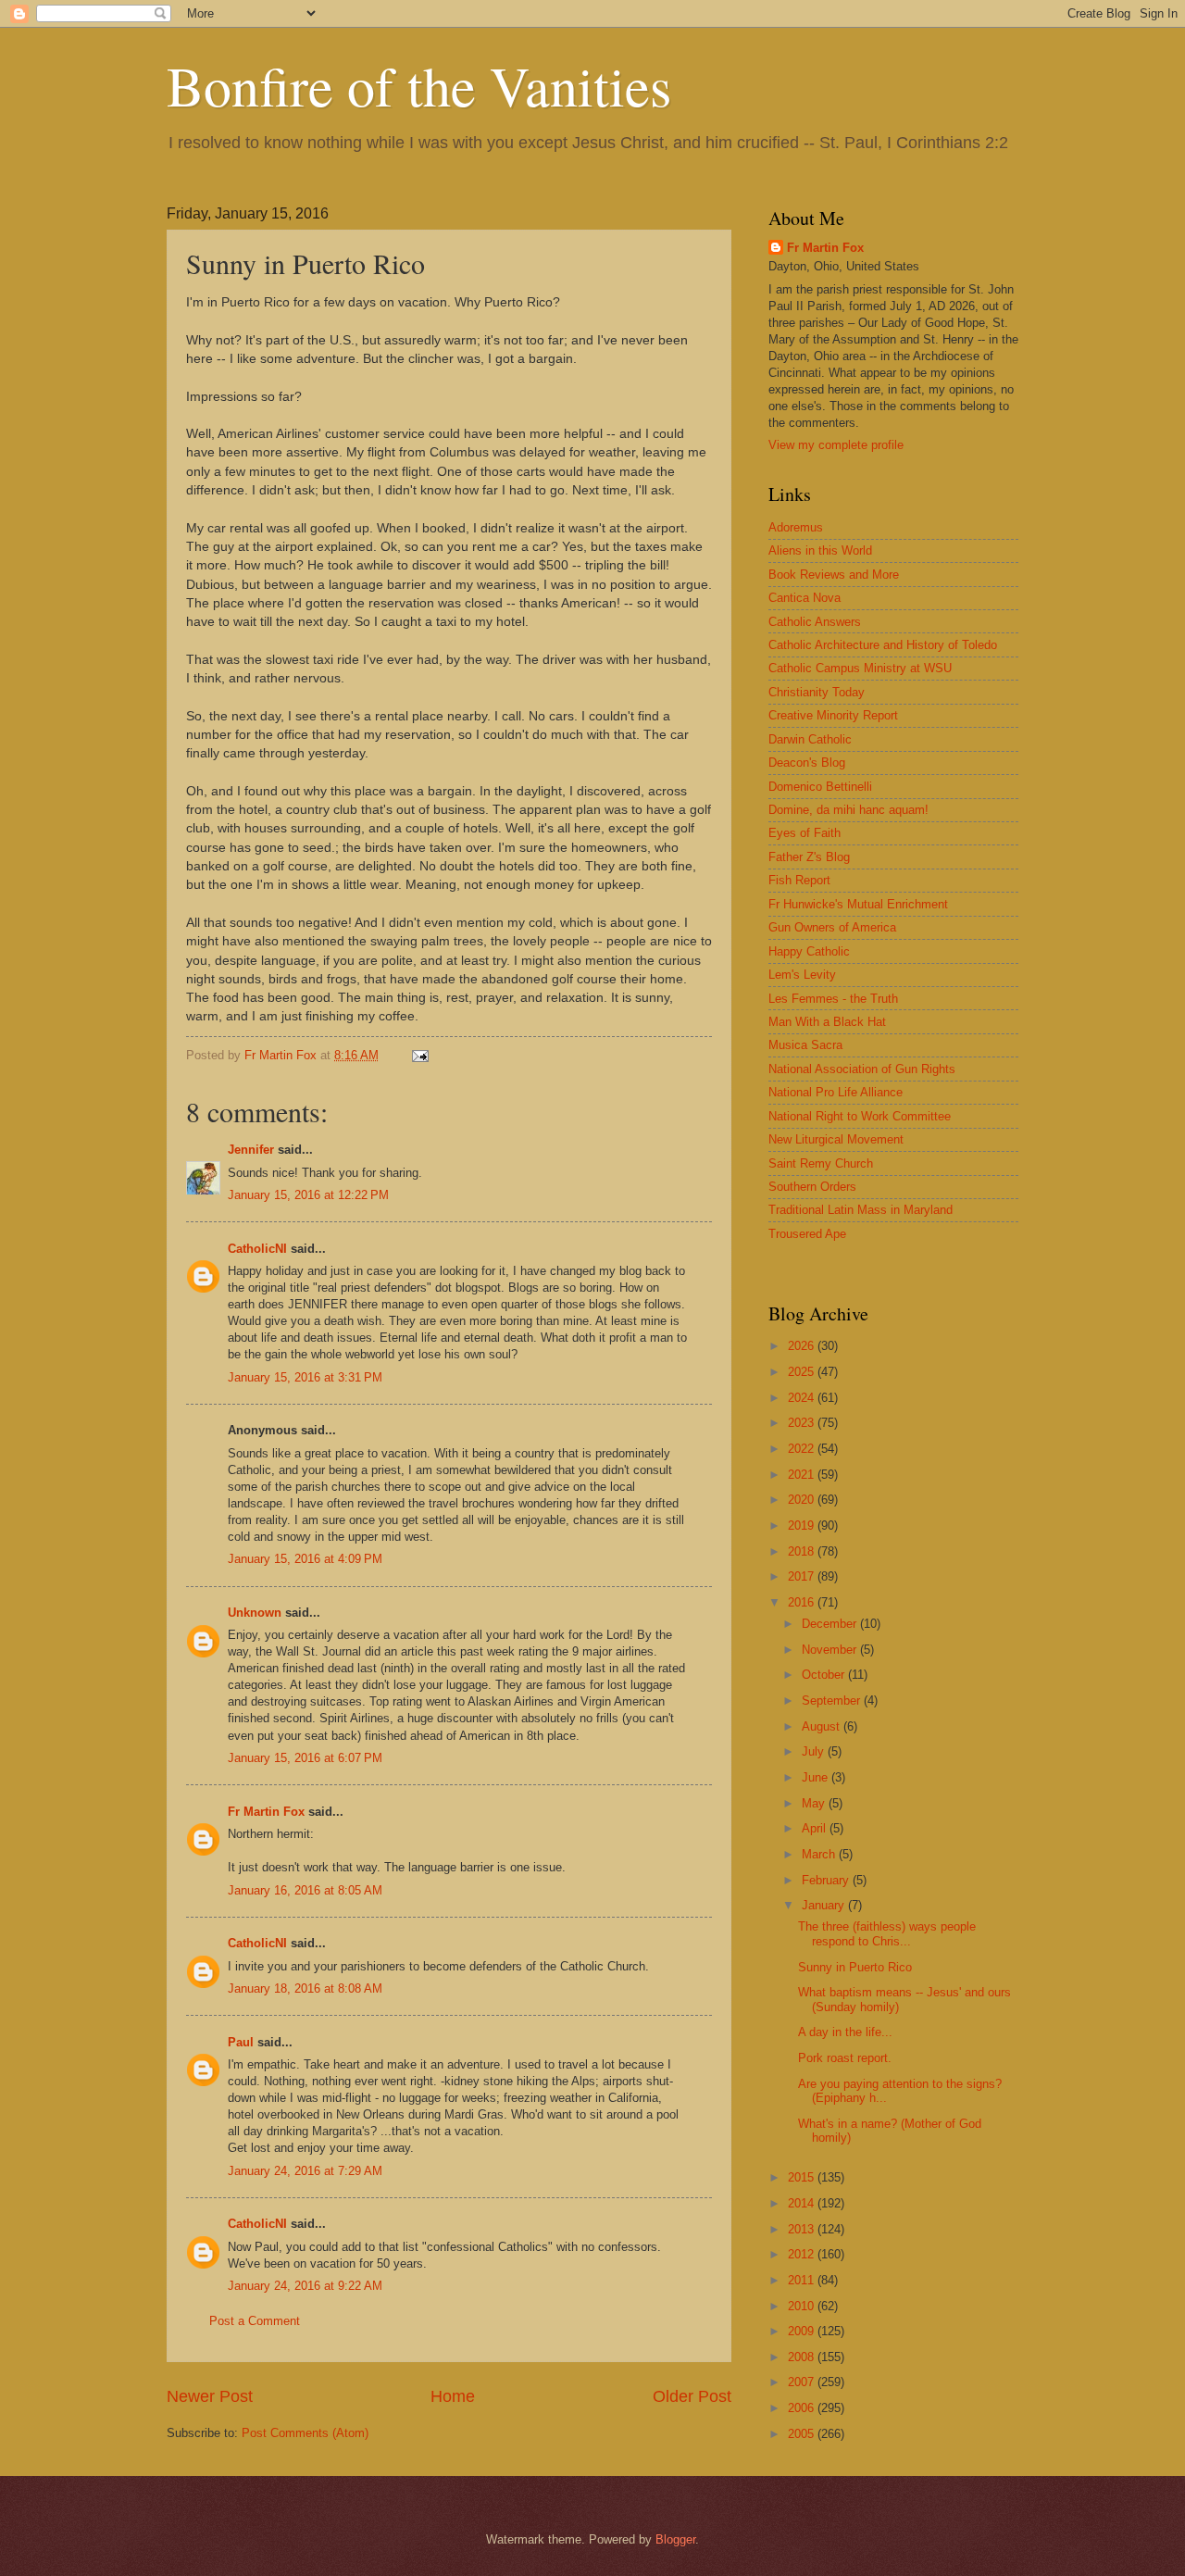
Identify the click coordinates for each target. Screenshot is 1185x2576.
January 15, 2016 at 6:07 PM (305, 1758)
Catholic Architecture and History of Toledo (883, 645)
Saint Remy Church (821, 1163)
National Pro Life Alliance (836, 1092)
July (815, 1751)
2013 (803, 2229)
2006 (803, 2408)
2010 (803, 2306)
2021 (803, 1475)
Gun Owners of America (832, 927)
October (825, 1675)
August (823, 1726)
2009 (803, 2331)
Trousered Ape (807, 1234)
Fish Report (799, 880)
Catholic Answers (815, 622)
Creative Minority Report (833, 715)
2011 (803, 2280)
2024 (803, 1398)
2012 (803, 2254)
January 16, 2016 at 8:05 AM (305, 1890)
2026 (803, 1346)
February (827, 1880)
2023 (803, 1423)
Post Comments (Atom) (305, 2433)
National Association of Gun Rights (862, 1069)
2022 (803, 1449)
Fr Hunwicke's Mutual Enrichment (858, 904)
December (831, 1624)
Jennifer (251, 1150)
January (825, 1905)
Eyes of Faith (805, 833)
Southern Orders (812, 1187)
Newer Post (210, 2396)
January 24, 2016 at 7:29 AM (305, 2171)
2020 (803, 1500)
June (817, 1777)
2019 (803, 1526)
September (833, 1701)
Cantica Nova (805, 598)
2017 (803, 1576)
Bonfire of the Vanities (419, 85)
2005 (803, 2434)
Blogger (675, 2539)
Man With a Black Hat (827, 1022)
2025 (803, 1372)
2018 (803, 1551)
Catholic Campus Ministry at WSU (860, 668)
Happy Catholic (809, 951)
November (831, 1650)
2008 (803, 2357)
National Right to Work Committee (860, 1116)
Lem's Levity (802, 975)
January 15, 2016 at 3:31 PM (305, 1377)
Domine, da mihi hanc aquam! (848, 810)
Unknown (255, 1613)
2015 (803, 2177)
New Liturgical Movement (836, 1139)
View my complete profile (836, 445)
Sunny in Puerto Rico (855, 1967)
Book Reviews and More (834, 575)
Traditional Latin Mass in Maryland (861, 1210)
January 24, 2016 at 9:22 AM (305, 2286)
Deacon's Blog (807, 763)
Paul (241, 2042)
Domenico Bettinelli (820, 787)
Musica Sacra (805, 1045)
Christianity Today (817, 692)
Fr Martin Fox (266, 1812)
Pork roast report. (845, 2058)
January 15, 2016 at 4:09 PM (305, 1559)
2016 (803, 1602)
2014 (803, 2203)
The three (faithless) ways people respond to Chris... (887, 1933)
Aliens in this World (820, 550)
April (816, 1828)
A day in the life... (845, 2032)
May (815, 1803)
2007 (803, 2382)
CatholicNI (257, 1249)
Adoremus (796, 527)
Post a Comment (255, 2321)
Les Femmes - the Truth (833, 999)
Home (453, 2396)
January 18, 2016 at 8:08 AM (305, 1988)
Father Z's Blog (809, 857)
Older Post (692, 2396)
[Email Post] (419, 1055)
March (820, 1854)
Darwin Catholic (810, 739)
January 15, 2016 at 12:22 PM (308, 1195)
